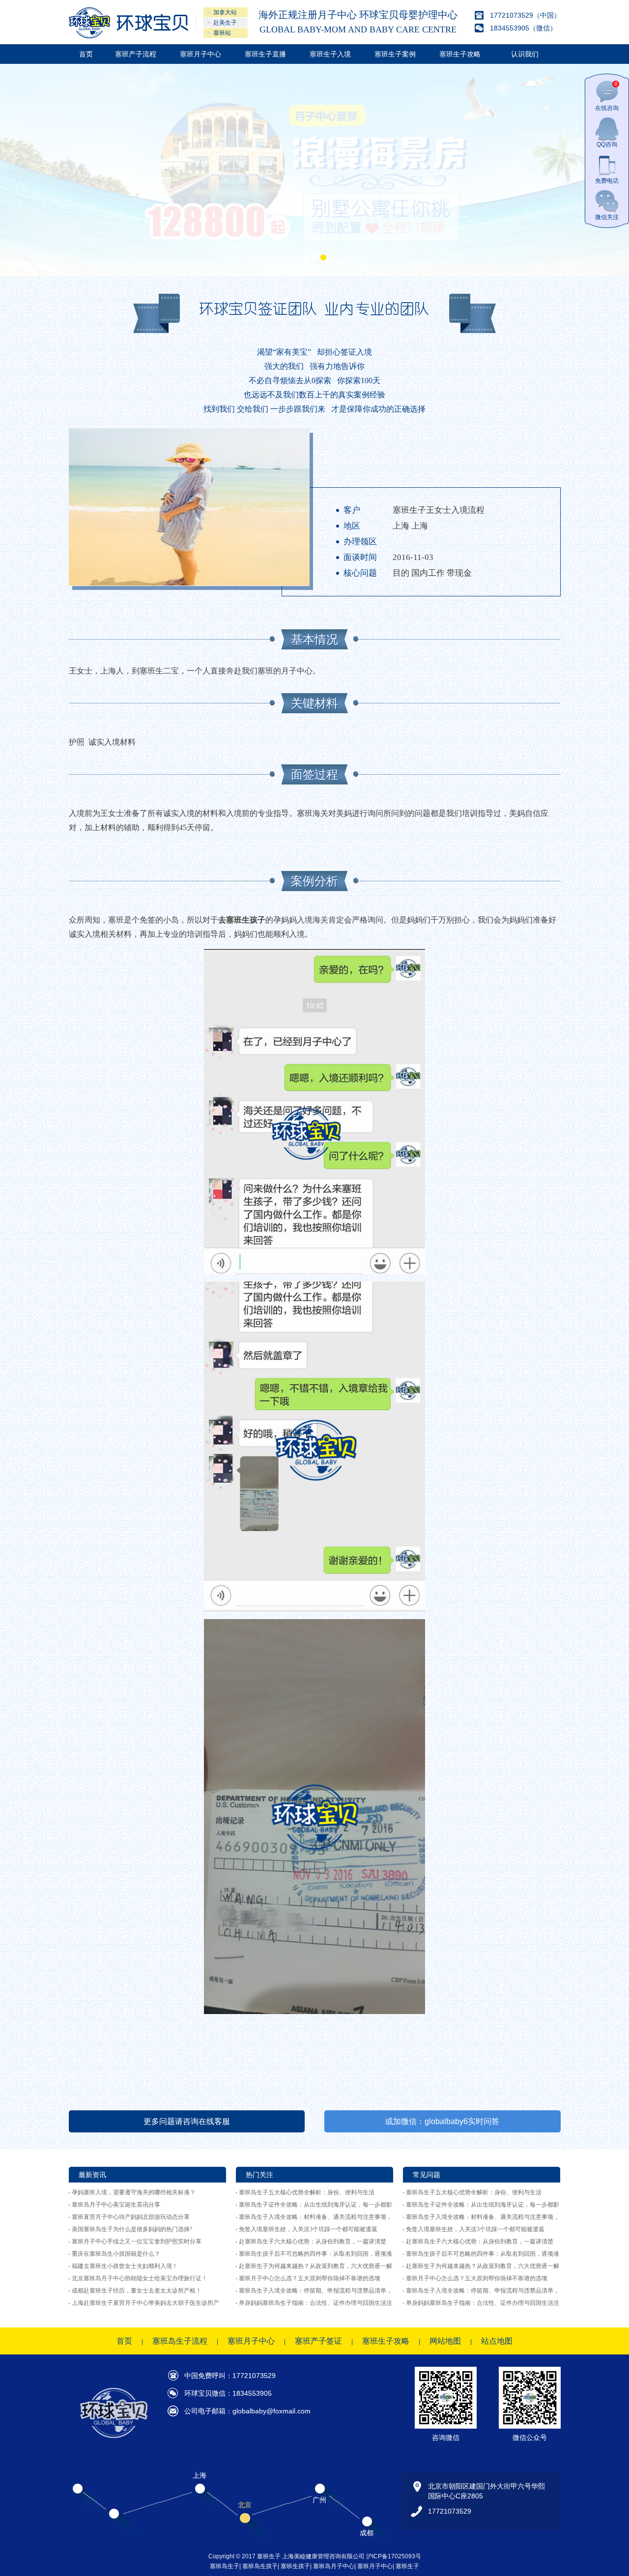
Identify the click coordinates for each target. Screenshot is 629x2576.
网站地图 (445, 2341)
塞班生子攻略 (460, 54)
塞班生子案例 (395, 54)
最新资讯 (92, 2175)
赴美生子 (225, 23)
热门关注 (259, 2175)
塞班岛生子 (225, 2566)
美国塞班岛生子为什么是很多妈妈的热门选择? (132, 2229)
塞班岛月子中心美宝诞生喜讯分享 (116, 2205)
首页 (86, 54)
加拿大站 (225, 12)
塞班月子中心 (200, 54)
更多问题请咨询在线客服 (187, 2121)
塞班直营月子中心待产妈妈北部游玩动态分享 (131, 2217)
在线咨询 (607, 96)
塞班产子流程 (136, 54)
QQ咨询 (607, 144)
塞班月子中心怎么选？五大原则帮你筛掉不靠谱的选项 (310, 2278)
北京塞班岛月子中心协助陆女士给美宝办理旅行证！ (140, 2278)
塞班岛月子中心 (334, 2566)
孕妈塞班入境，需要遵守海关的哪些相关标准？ (134, 2192)
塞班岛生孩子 (260, 2566)
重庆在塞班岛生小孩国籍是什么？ (116, 2254)
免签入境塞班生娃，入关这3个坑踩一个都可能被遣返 (308, 2229)
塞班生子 (407, 2566)
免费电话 (607, 181)
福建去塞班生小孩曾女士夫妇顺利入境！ (125, 2266)
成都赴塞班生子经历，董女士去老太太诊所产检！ (137, 2291)
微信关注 (607, 217)
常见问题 (427, 2175)
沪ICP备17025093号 (394, 2556)
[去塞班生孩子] (129, 23)
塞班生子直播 (265, 54)
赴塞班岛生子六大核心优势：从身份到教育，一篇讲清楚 (313, 2241)
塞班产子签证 (318, 2341)
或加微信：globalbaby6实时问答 (442, 2121)
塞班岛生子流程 (180, 2341)
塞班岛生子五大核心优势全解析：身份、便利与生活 (307, 2192)
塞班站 (222, 33)
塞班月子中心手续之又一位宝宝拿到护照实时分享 (137, 2241)
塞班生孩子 (295, 2566)
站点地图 (497, 2341)
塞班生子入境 (330, 54)
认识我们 (525, 54)
